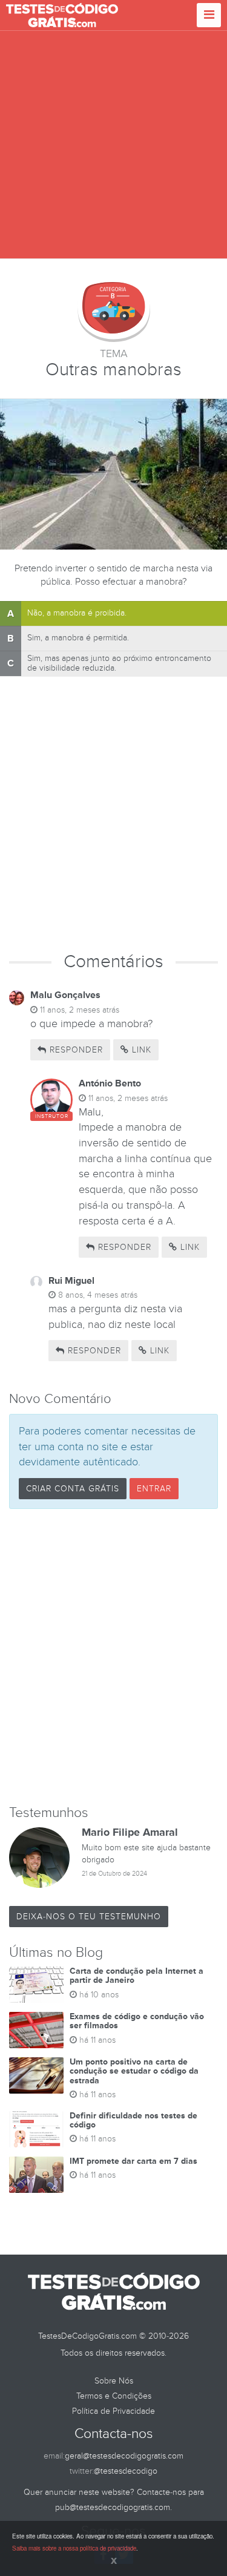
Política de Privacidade (113, 2411)
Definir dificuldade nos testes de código (133, 2120)
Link (140, 1050)
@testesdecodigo (126, 2471)
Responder (75, 1050)
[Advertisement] (113, 145)
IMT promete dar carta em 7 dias (133, 2161)
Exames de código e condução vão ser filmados (137, 2021)
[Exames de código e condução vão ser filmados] (36, 2030)
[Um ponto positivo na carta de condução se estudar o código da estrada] (36, 2075)
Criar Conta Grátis (73, 1489)
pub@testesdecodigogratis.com (113, 2507)
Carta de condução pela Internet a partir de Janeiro (137, 1976)
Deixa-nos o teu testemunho (89, 1917)
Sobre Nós (114, 2381)
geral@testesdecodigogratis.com (124, 2456)
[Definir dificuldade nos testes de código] (36, 2129)
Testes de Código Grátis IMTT (62, 15)
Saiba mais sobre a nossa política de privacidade (74, 2548)
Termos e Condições (114, 2396)
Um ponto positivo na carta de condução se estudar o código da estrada (134, 2071)
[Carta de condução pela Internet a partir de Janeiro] (36, 1985)
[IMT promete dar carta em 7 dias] (36, 2175)
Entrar (154, 1489)
